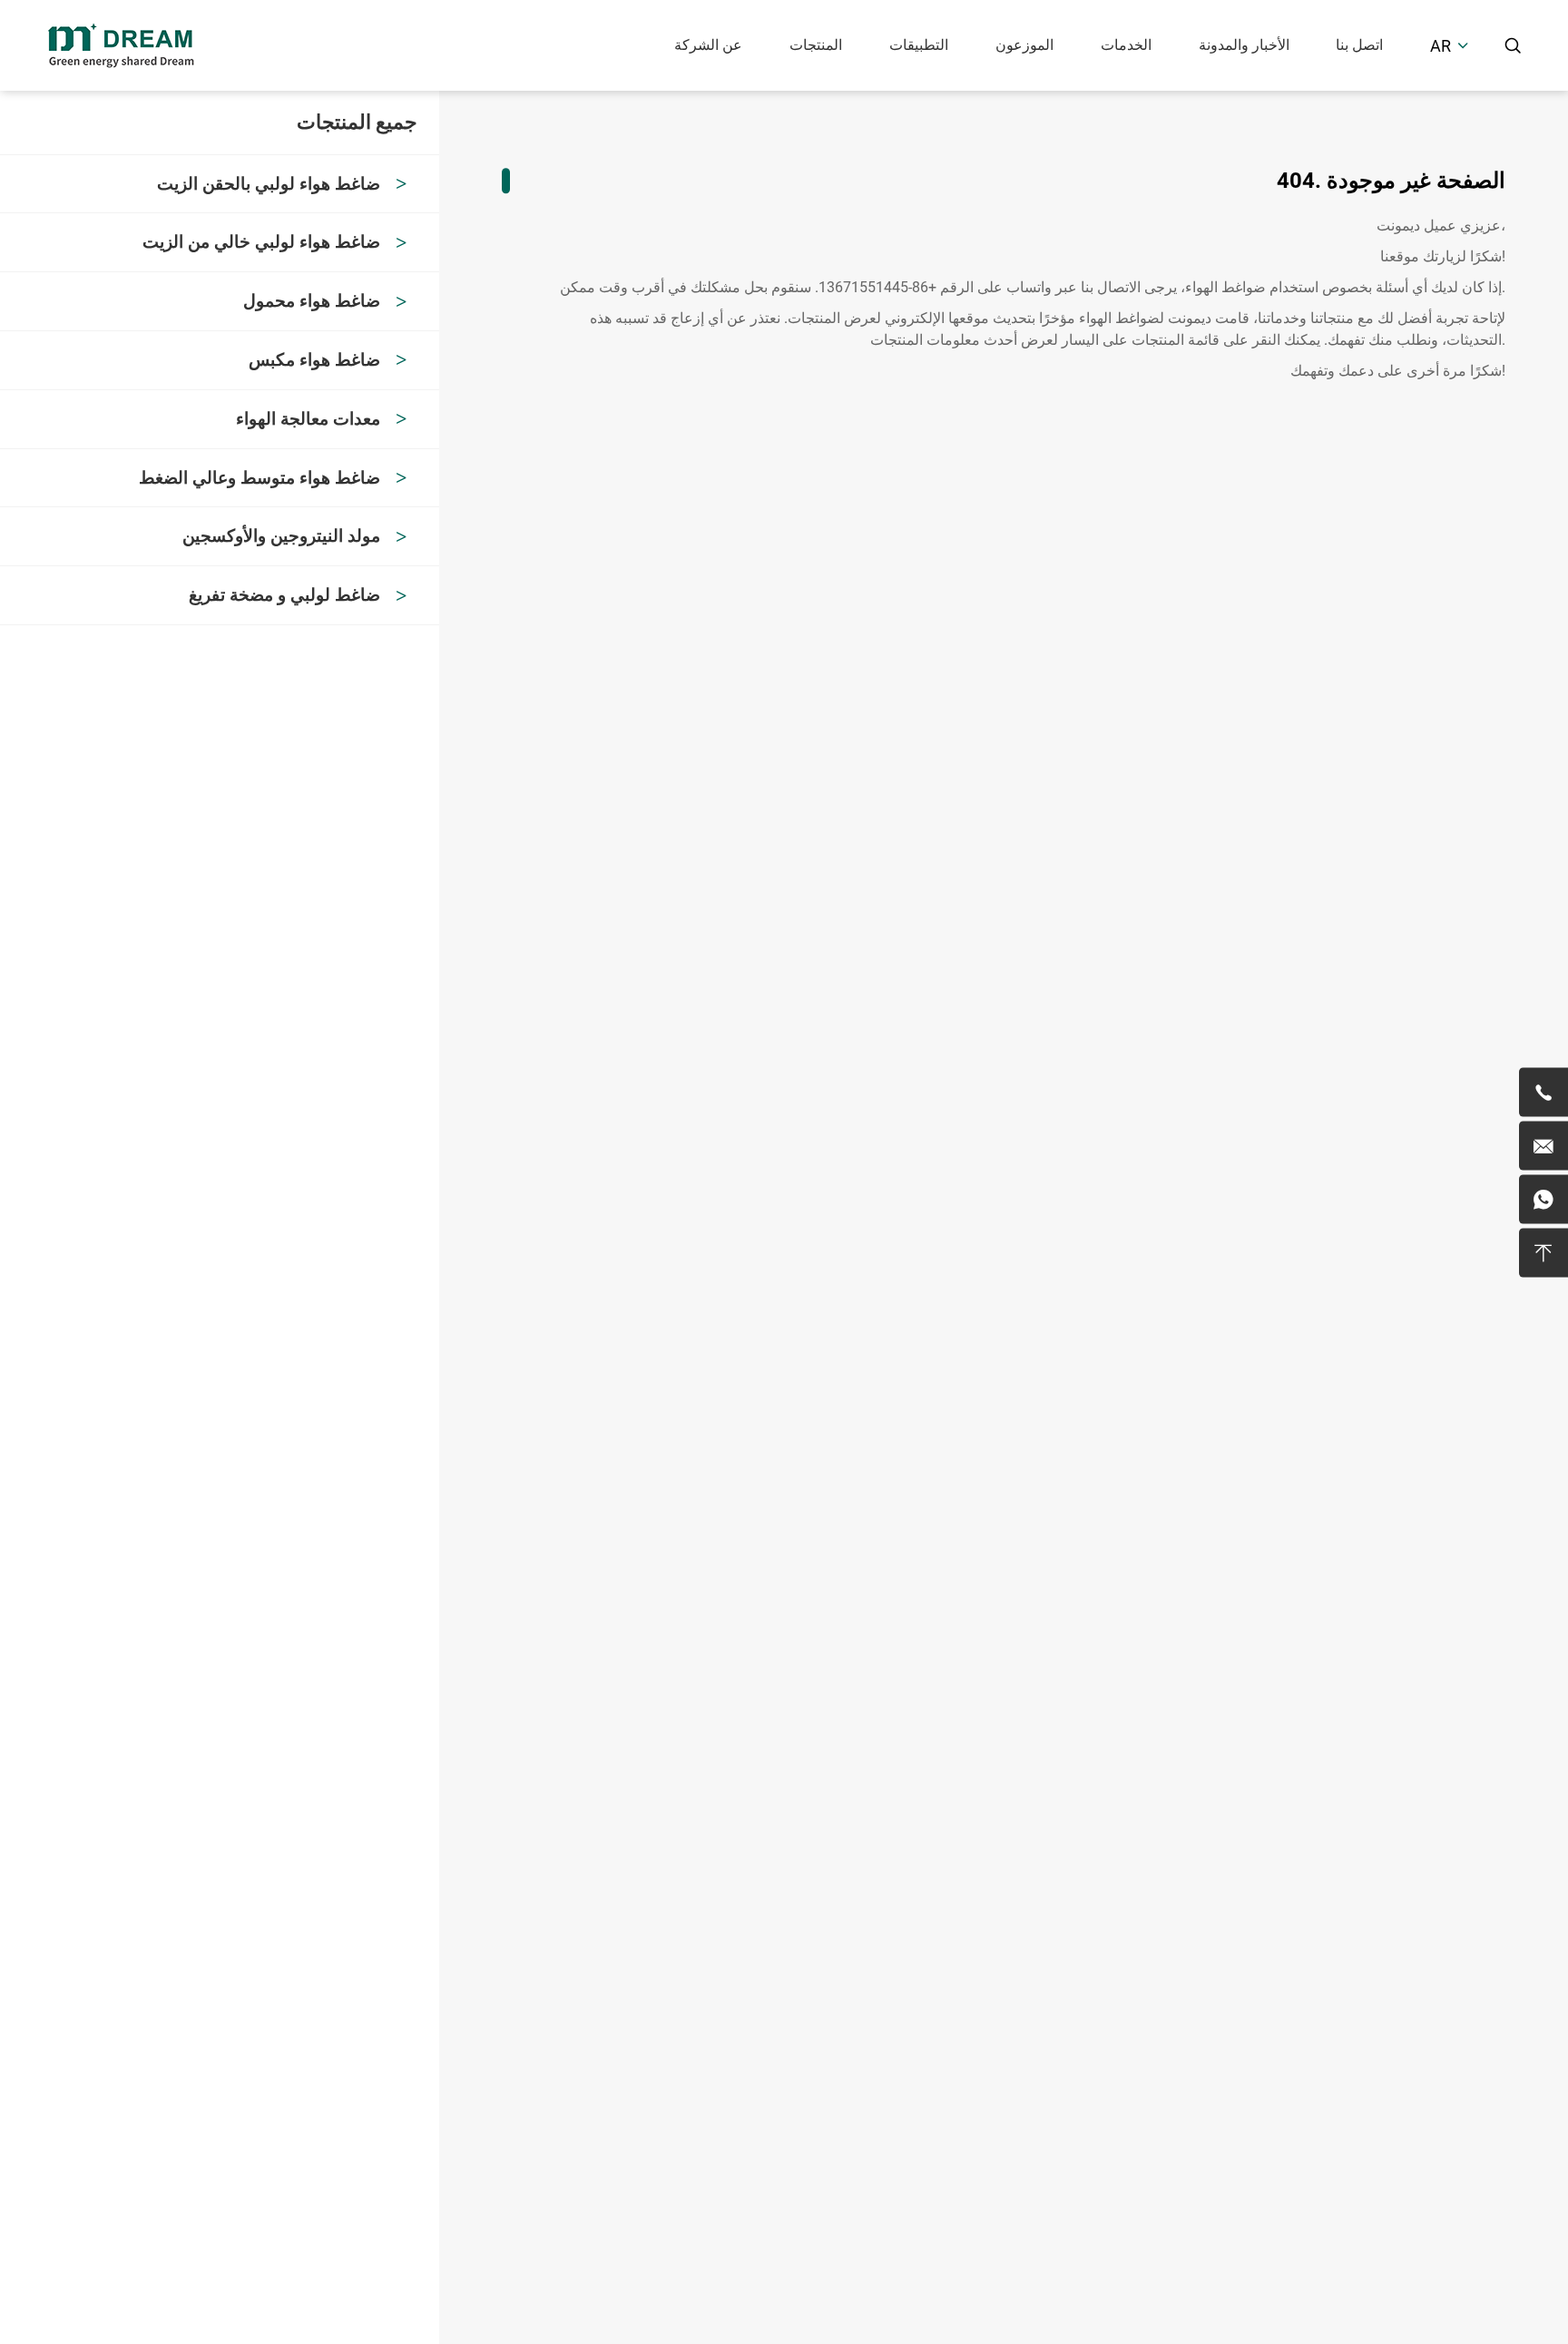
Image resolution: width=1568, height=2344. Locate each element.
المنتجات (816, 45)
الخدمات (1126, 45)
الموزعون (1024, 45)
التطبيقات (919, 45)
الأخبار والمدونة (1244, 45)
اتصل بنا (1359, 45)
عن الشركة (708, 45)
